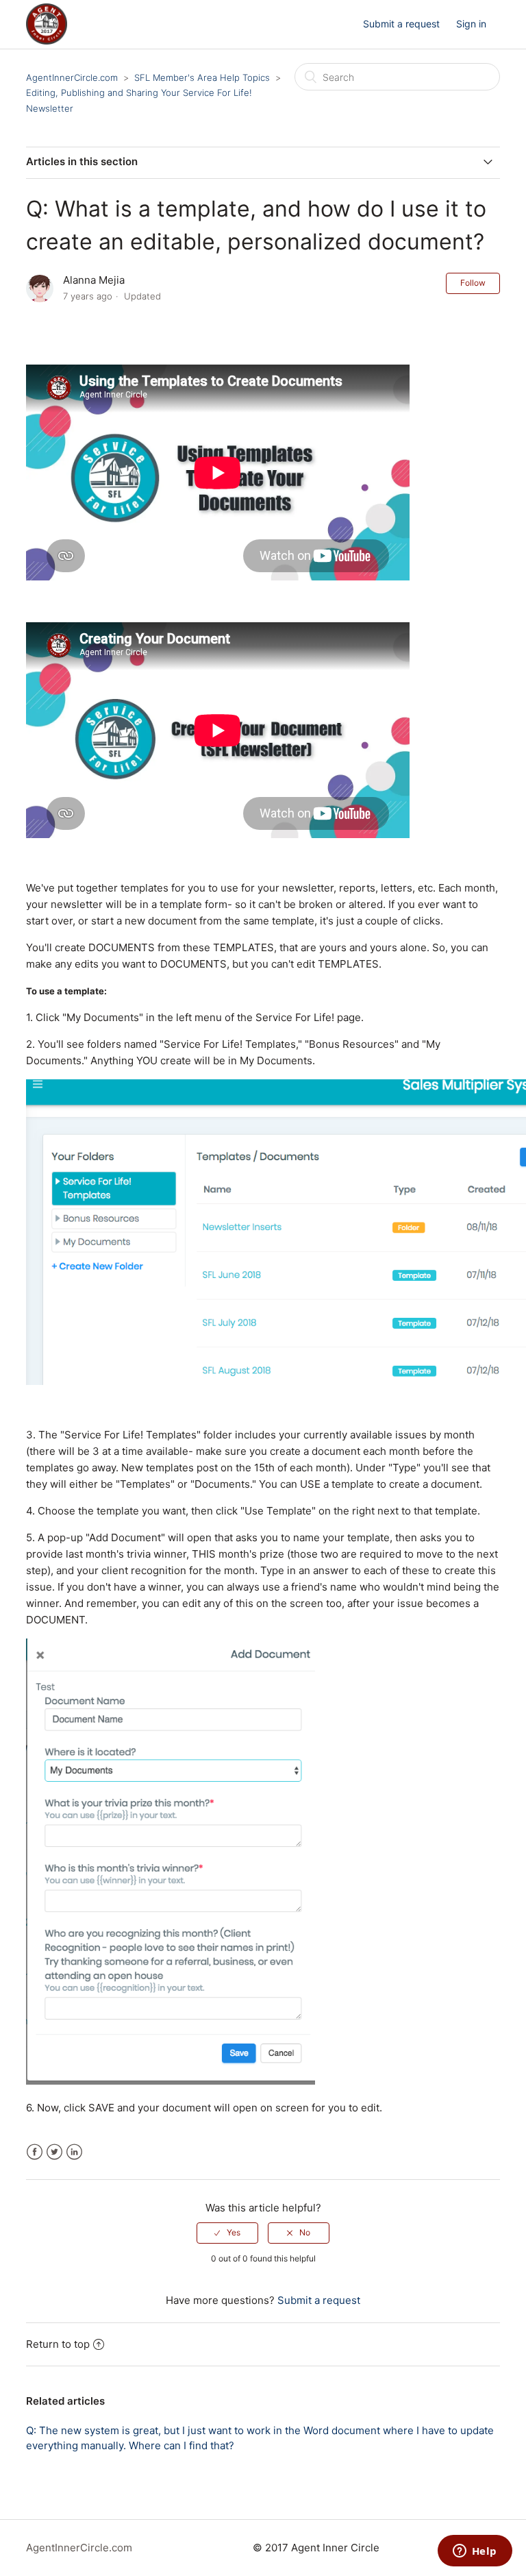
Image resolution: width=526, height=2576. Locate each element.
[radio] (227, 2233)
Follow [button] (473, 283)
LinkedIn (74, 2152)
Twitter (54, 2152)
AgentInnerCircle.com (72, 77)
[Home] (47, 41)
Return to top (58, 2344)
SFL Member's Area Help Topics (202, 77)
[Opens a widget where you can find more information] (475, 2552)
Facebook (35, 2152)
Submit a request (401, 24)
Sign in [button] (471, 24)
